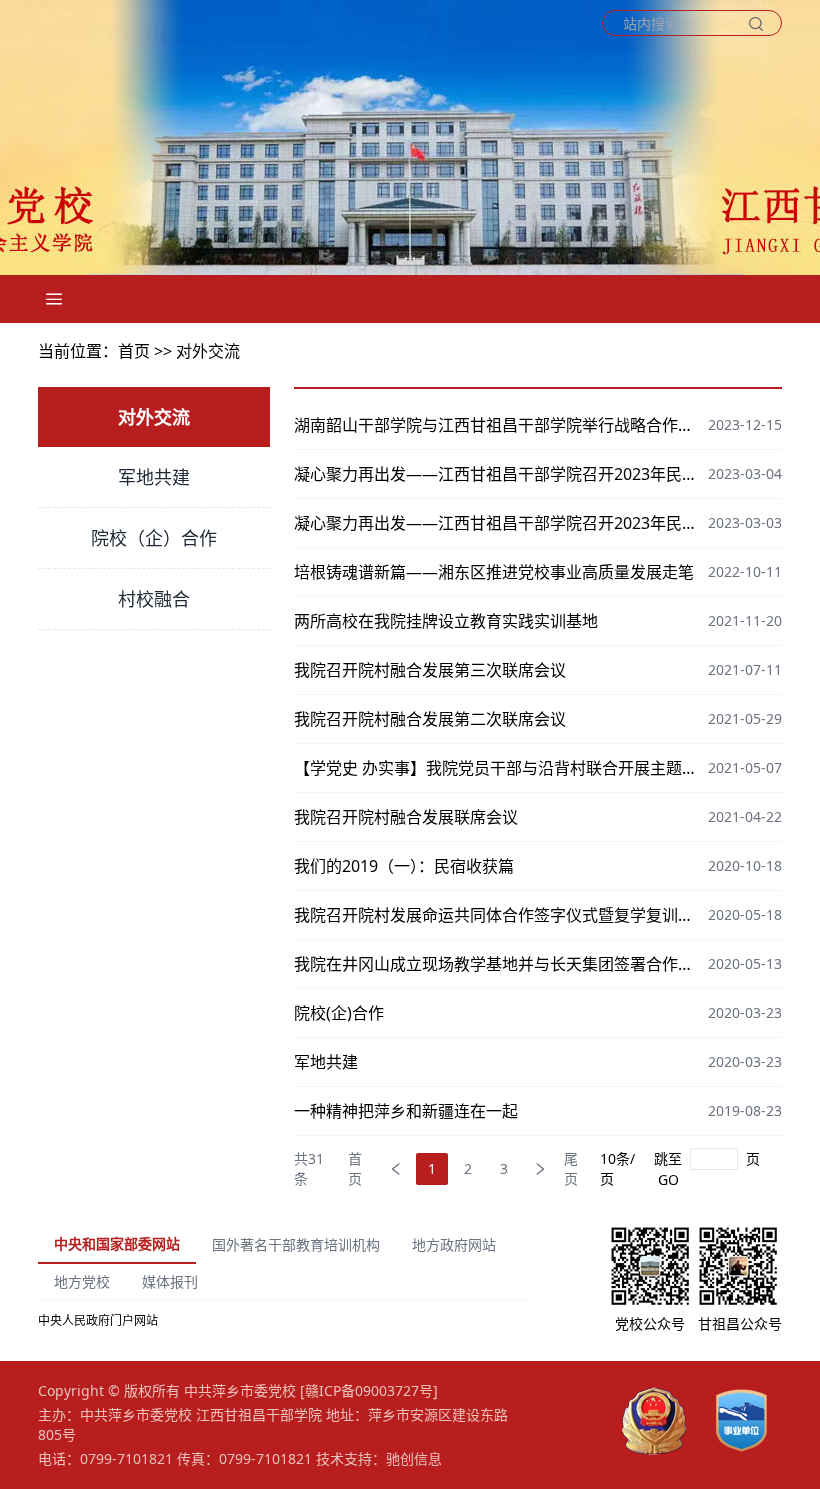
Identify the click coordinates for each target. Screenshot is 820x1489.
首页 (355, 1169)
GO (668, 1179)
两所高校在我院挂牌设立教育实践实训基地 (446, 621)
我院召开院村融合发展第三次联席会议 (430, 670)
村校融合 (154, 599)
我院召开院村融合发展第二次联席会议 (430, 719)
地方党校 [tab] (82, 1281)
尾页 (571, 1169)
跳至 (668, 1158)
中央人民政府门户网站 (98, 1320)
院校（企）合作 (154, 538)
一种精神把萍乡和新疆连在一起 (406, 1111)
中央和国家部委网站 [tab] (117, 1243)
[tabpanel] (282, 1321)
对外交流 (208, 351)
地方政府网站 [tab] (454, 1244)
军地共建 (154, 477)
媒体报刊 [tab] (170, 1281)
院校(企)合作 (339, 1013)
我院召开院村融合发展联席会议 (406, 817)
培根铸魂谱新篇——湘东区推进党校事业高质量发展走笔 (494, 572)
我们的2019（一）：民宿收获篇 (404, 866)
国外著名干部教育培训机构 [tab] (296, 1244)
